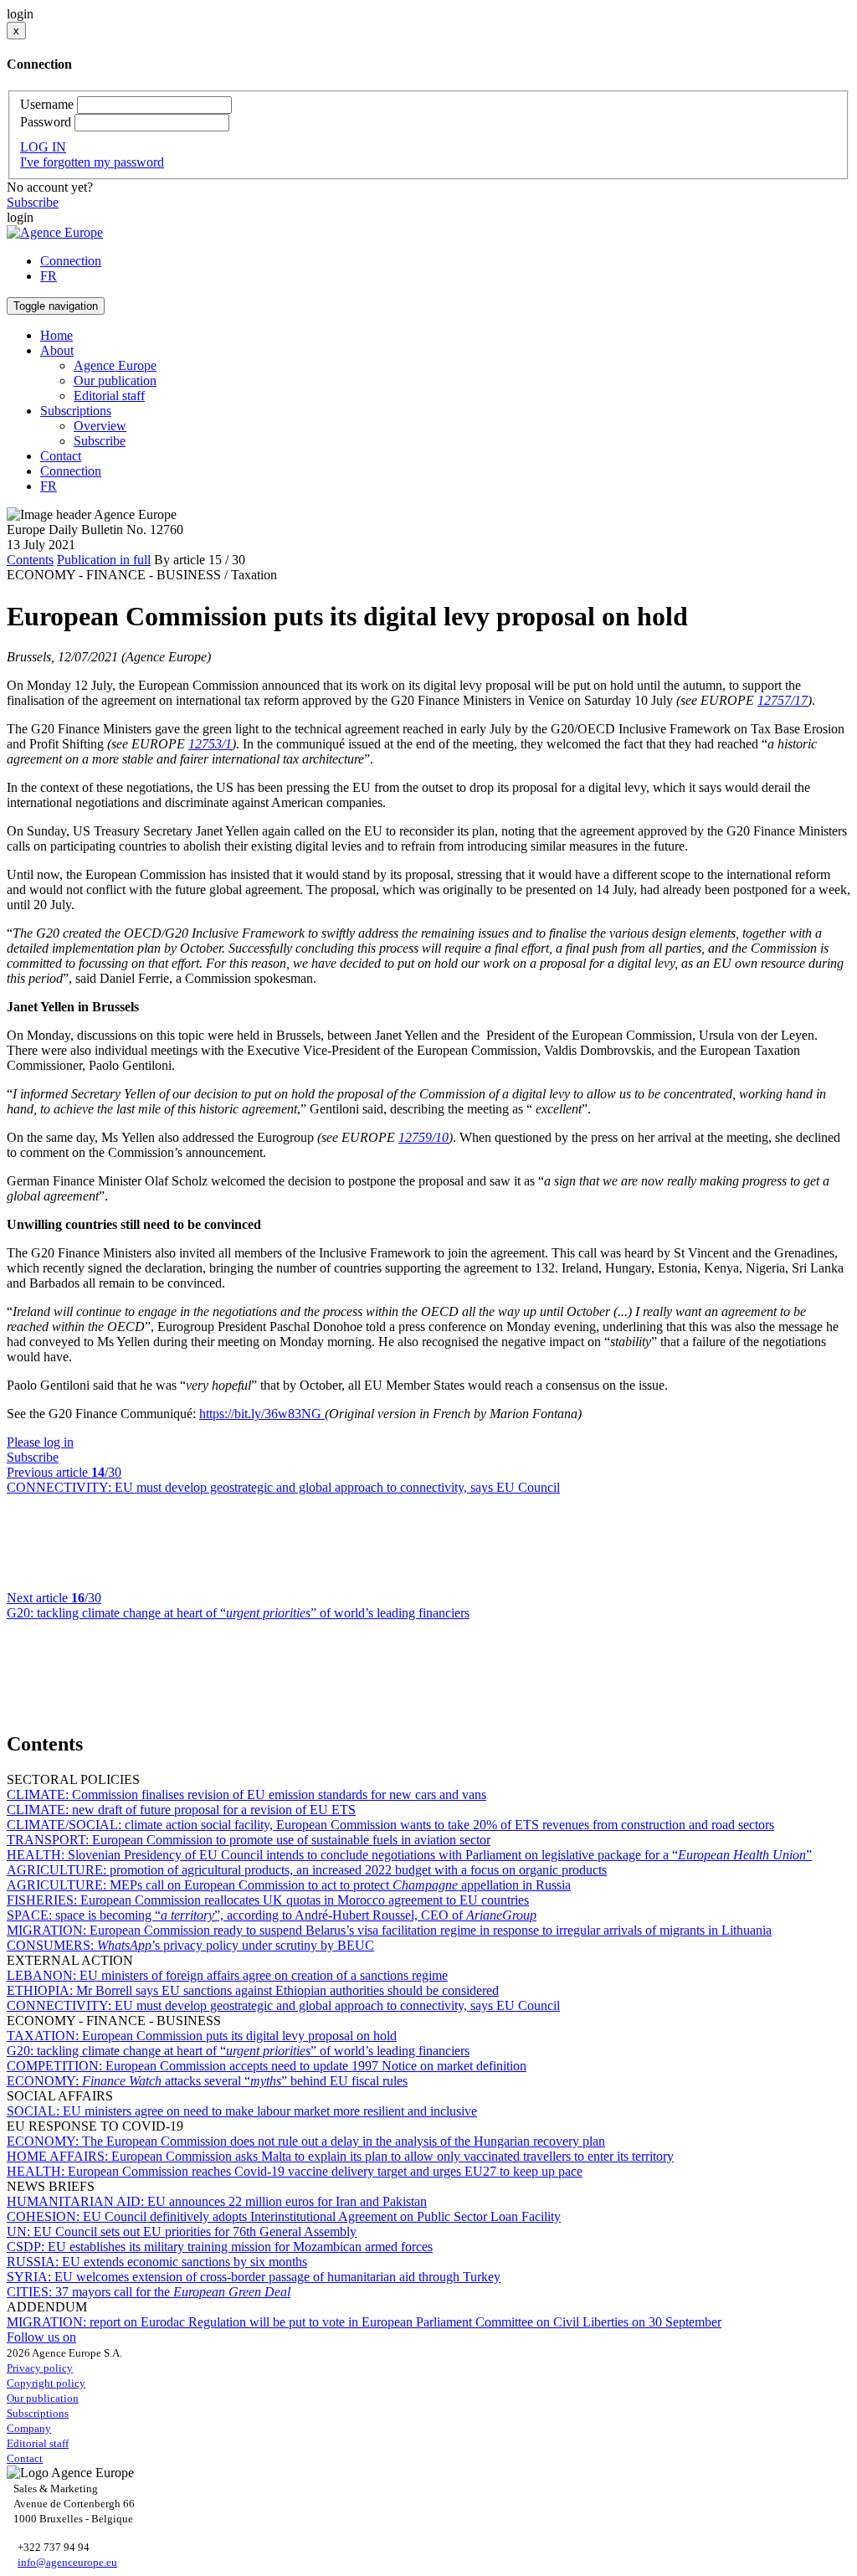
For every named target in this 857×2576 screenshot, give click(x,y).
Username (47, 104)
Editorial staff (109, 396)
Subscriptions (38, 2413)
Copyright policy (46, 2383)
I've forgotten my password (92, 162)
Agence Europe (115, 365)
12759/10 (423, 1137)
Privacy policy (40, 2368)
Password (46, 122)
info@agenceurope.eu (67, 2562)
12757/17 (783, 700)
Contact (61, 456)
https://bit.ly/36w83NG (262, 1414)
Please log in (40, 1442)
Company (29, 2428)
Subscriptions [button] (76, 411)
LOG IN (43, 147)
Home (56, 335)
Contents (30, 560)
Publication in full (104, 560)
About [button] (57, 350)
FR (49, 276)
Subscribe (33, 202)
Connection (71, 261)
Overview (100, 426)
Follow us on (41, 2337)
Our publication (115, 380)
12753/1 (210, 744)
